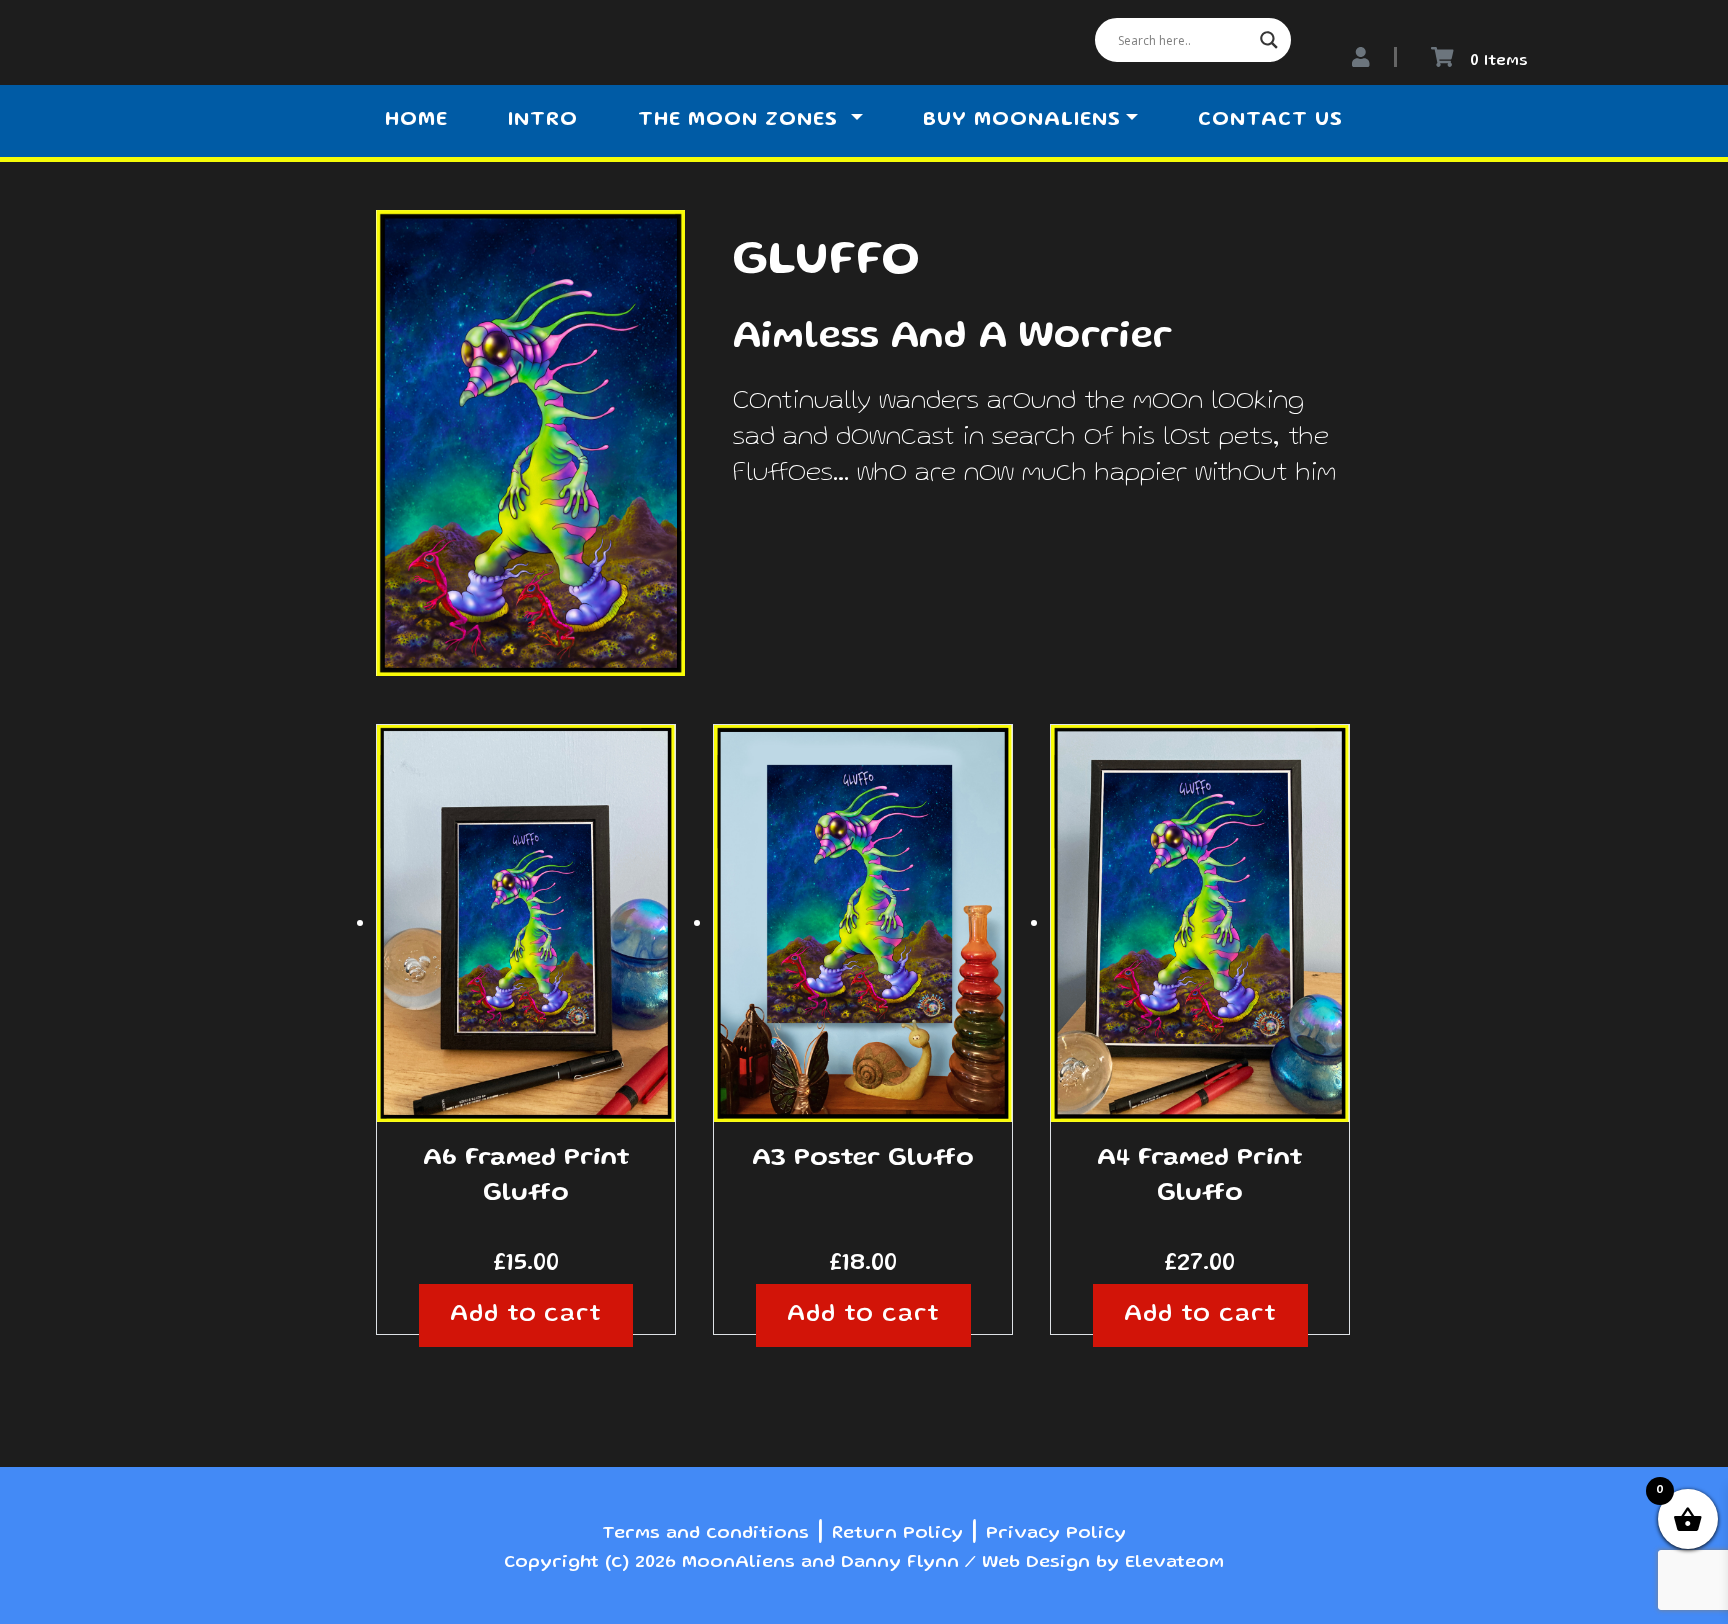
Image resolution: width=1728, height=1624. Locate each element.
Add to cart (526, 1315)
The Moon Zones (741, 121)
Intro (543, 121)
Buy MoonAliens (1022, 121)
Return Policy (897, 1534)
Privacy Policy (1056, 1534)
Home (416, 121)
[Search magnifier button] (1269, 40)
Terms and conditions (705, 1534)
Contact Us (1270, 121)
